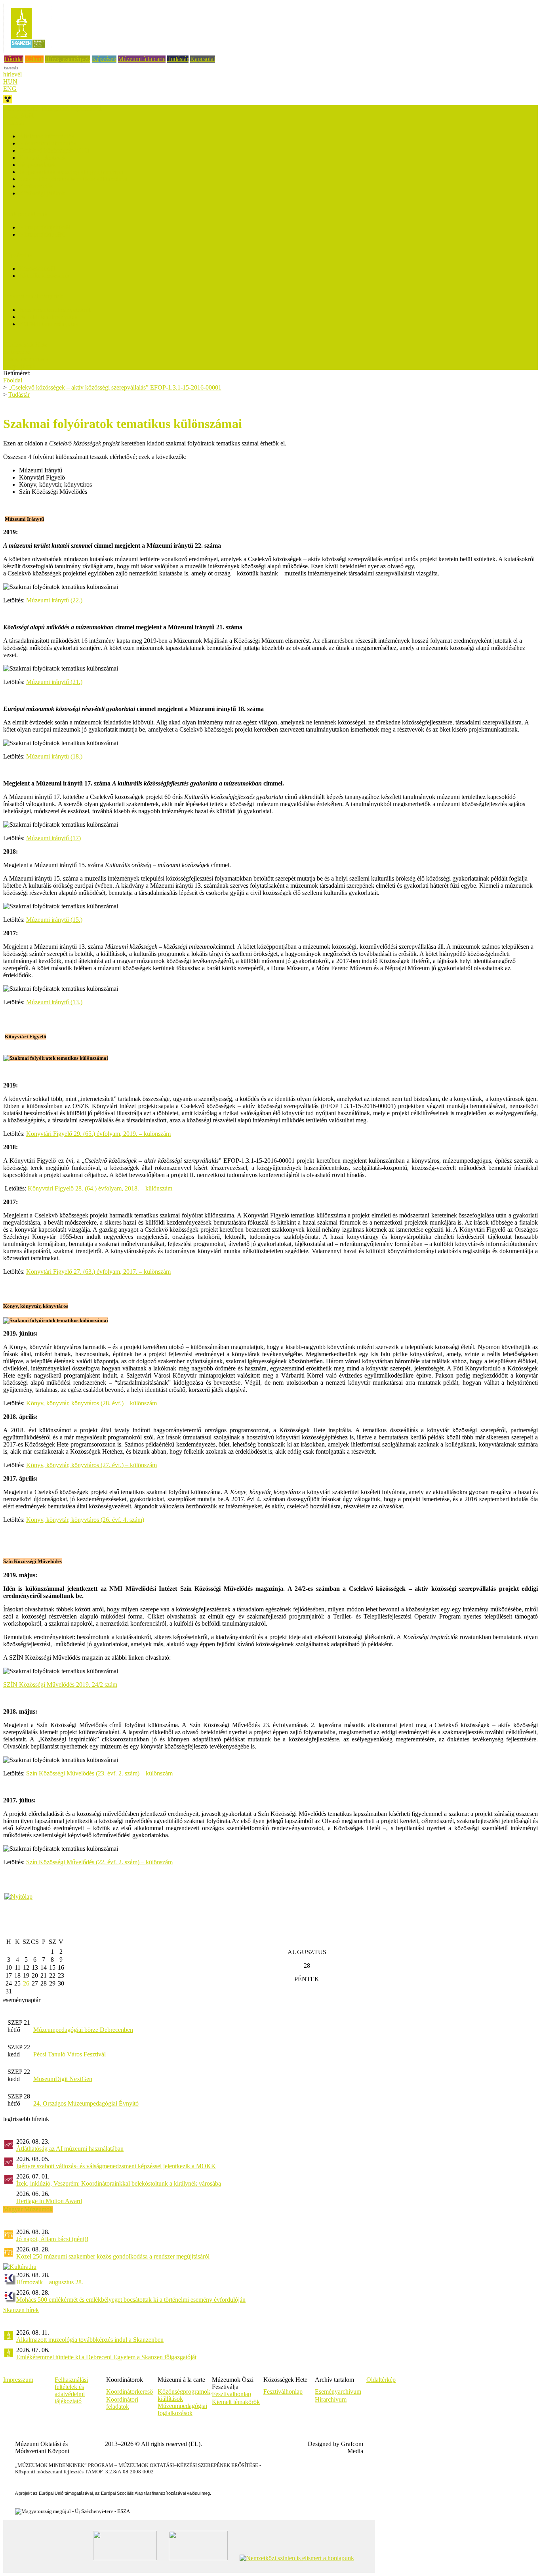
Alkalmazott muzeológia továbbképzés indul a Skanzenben (90, 2340)
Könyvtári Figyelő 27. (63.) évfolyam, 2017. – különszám (98, 1272)
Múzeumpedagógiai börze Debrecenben (83, 2030)
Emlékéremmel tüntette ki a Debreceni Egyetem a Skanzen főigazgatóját (106, 2357)
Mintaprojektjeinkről (45, 227)
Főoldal (14, 59)
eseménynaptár (22, 2000)
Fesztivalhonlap (231, 2394)
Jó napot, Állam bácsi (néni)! (52, 2239)
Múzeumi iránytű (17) (53, 838)
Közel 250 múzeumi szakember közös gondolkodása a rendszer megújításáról (113, 2256)
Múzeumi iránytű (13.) (54, 1002)
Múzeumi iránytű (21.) (54, 682)
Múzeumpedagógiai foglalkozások (182, 2409)
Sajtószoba (17, 352)
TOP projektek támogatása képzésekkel (52, 108)
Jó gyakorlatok (37, 165)
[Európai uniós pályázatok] (18, 1897)
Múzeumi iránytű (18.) (54, 756)
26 (26, 1983)
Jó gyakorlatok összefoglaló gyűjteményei (71, 172)
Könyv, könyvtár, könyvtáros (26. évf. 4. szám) (85, 1520)
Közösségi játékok (42, 193)
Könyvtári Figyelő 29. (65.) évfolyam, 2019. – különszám (98, 1134)
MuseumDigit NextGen (63, 2079)
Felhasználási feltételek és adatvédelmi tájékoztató (71, 2390)
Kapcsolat (203, 59)
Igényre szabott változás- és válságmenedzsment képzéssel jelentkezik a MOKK (116, 2166)
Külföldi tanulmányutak (49, 324)
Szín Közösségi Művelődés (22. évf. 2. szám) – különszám (99, 1862)
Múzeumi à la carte (142, 59)
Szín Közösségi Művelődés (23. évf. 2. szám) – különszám (99, 1773)
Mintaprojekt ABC (42, 234)
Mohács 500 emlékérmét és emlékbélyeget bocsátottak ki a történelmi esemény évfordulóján (131, 2300)
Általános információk (47, 136)
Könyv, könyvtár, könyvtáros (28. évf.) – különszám (91, 1403)
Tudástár (178, 59)
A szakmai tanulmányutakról (55, 310)
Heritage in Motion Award (49, 2201)
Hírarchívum (331, 2399)
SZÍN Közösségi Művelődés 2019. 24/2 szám (60, 1685)
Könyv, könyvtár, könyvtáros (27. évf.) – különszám (91, 1465)
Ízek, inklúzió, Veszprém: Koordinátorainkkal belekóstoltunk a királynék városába (119, 2183)
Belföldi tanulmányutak (48, 317)
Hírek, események (68, 59)
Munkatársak (19, 366)
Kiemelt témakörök (236, 2402)
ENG (10, 89)
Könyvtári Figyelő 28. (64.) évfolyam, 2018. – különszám (100, 1188)
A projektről (18, 116)
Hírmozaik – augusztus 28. (50, 2282)
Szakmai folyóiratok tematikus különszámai (73, 179)
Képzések (104, 59)
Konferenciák (36, 186)
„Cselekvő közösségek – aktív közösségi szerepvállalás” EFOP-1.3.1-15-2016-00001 (115, 387)
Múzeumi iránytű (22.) (54, 600)
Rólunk (34, 59)
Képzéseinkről (37, 268)
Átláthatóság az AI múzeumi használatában (70, 2149)
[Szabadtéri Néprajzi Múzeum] (28, 51)
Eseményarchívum (338, 2392)
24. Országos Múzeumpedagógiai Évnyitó (86, 2103)
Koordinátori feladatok (122, 2403)
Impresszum (18, 2380)
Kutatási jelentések (42, 158)
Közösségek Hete (25, 345)
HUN (10, 81)
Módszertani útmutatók (48, 143)
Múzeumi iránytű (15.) (54, 920)
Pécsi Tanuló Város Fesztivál (70, 2054)
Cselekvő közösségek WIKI (54, 150)
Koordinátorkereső (130, 2392)
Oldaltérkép (381, 2380)
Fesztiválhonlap (283, 2392)
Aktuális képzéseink (44, 276)
